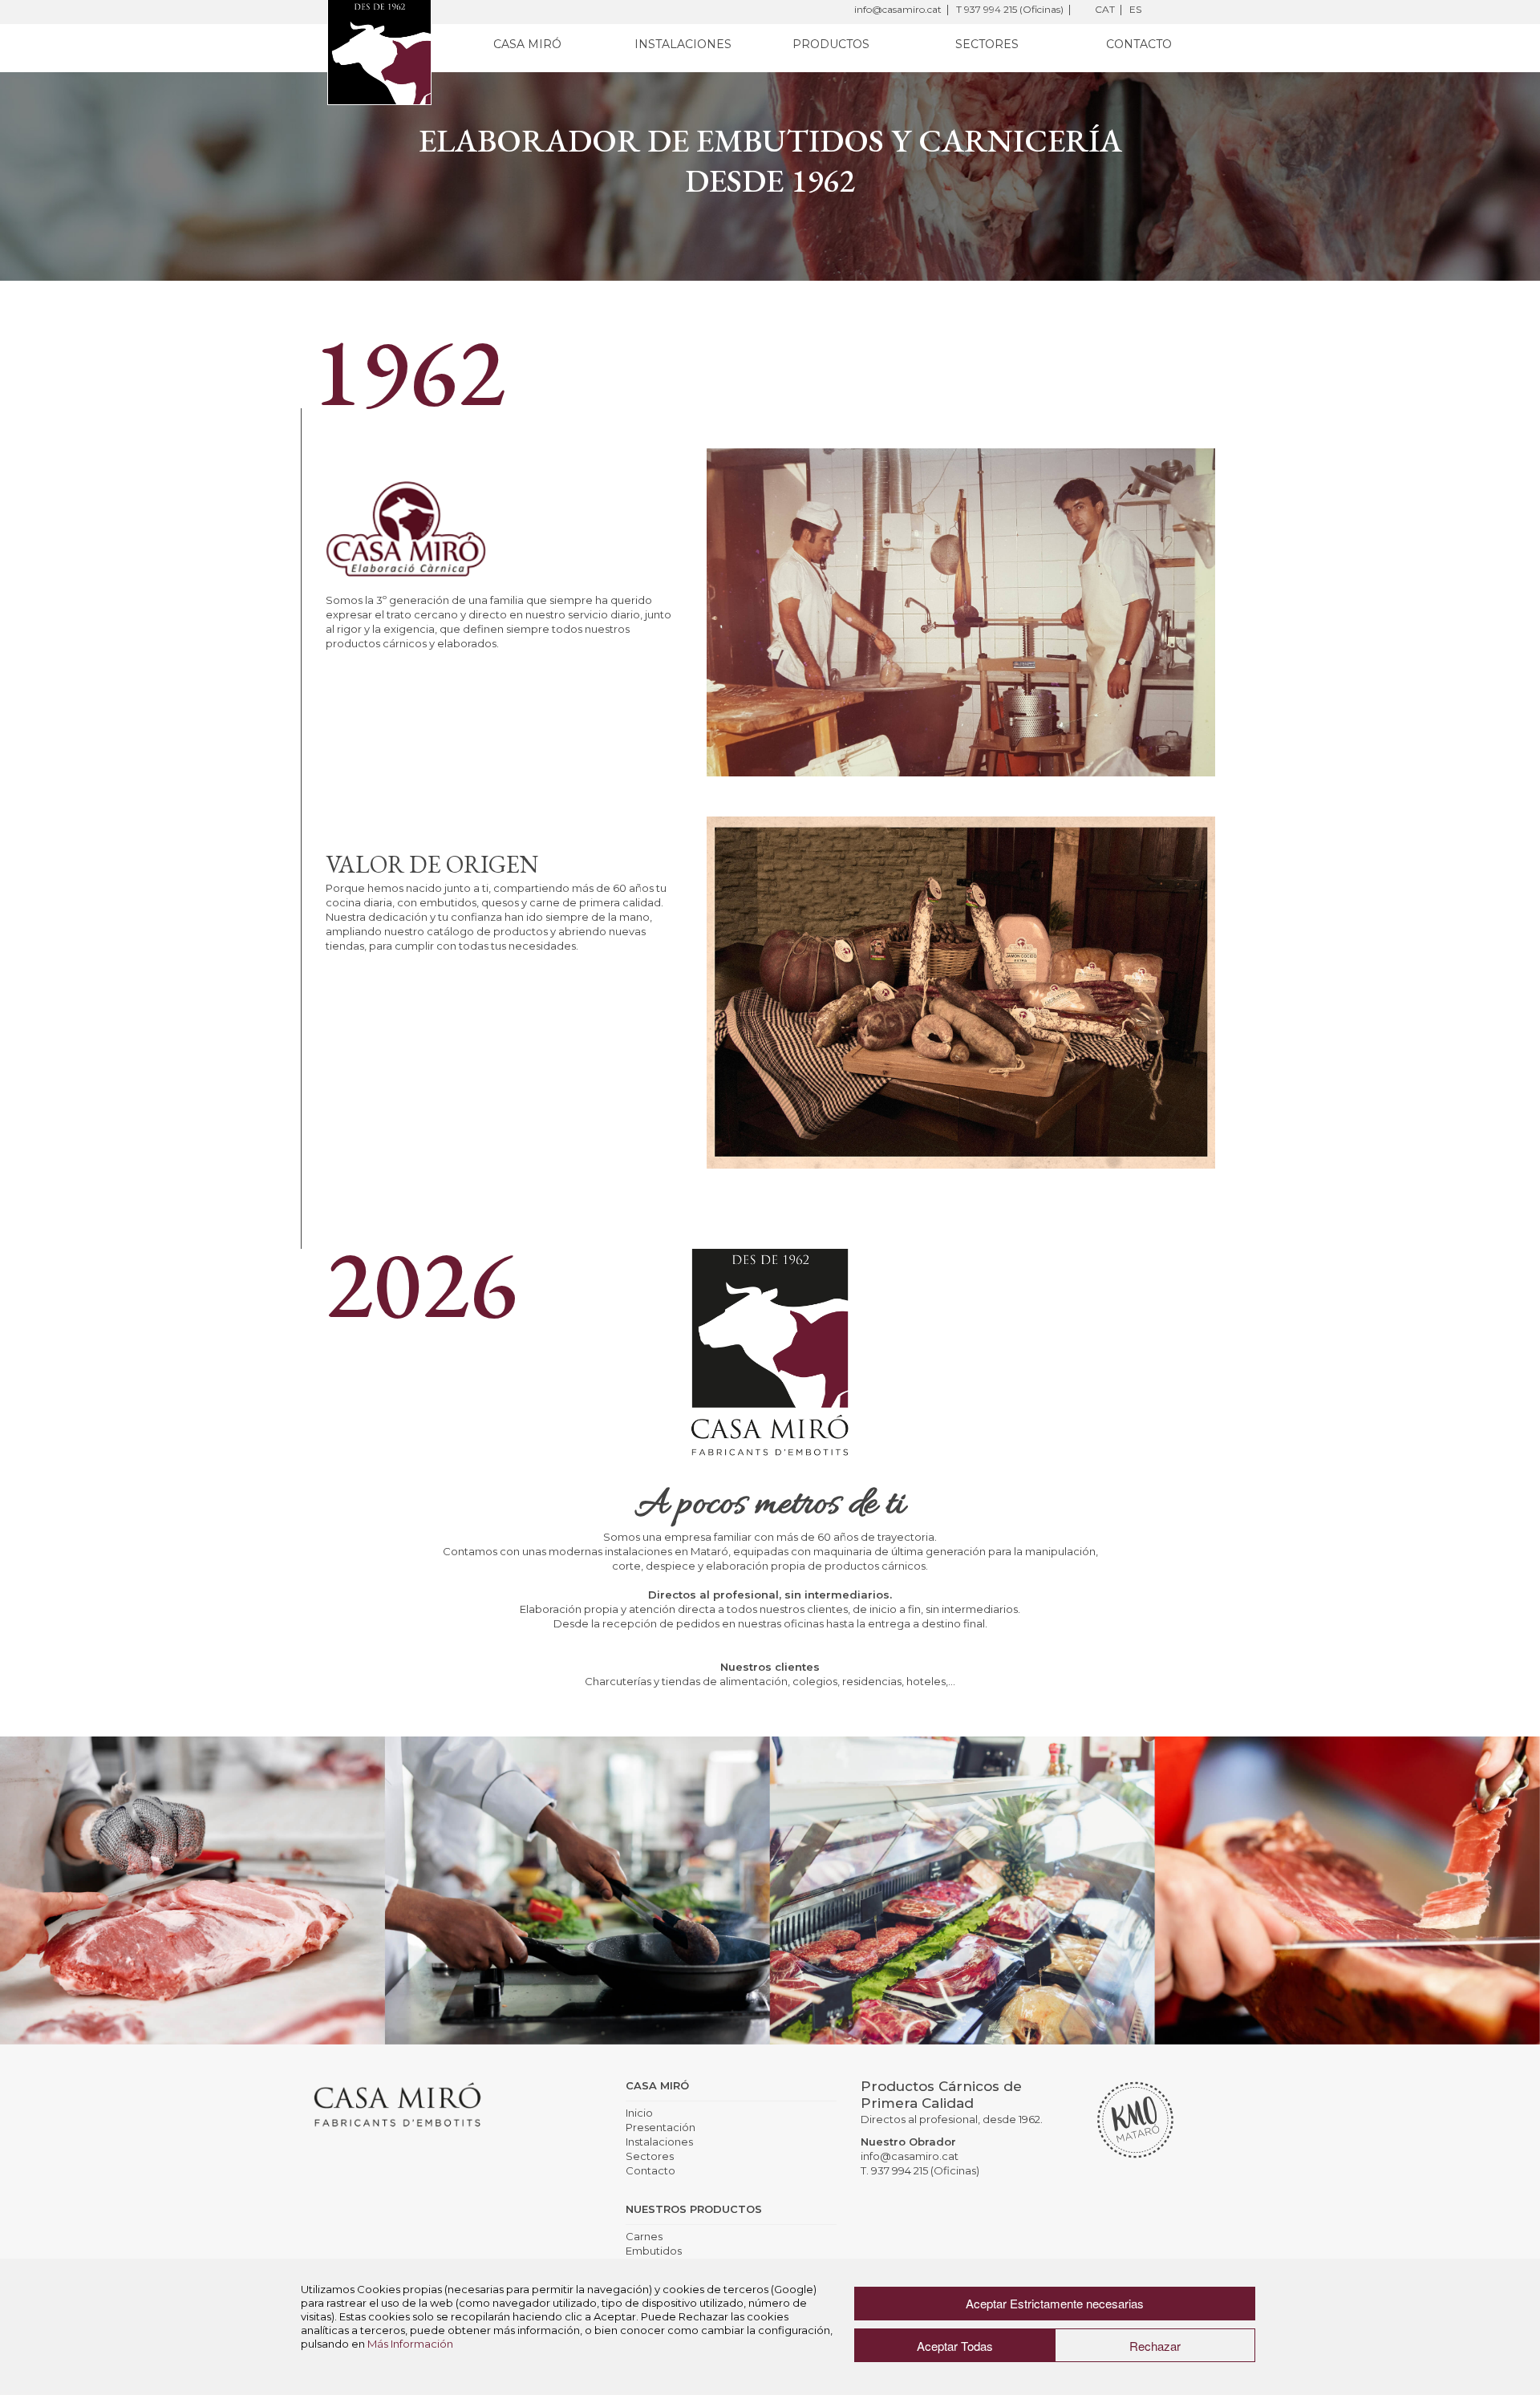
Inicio (639, 2113)
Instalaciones (683, 44)
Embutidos (654, 2251)
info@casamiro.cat (898, 9)
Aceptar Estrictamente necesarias (1055, 2303)
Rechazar (1155, 2346)
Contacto (1139, 44)
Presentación (661, 2127)
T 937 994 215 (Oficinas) (1010, 9)
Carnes (644, 2236)
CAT (1105, 9)
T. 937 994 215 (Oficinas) (920, 2170)
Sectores (987, 44)
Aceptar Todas (955, 2346)
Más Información (410, 2344)
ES (1135, 9)
